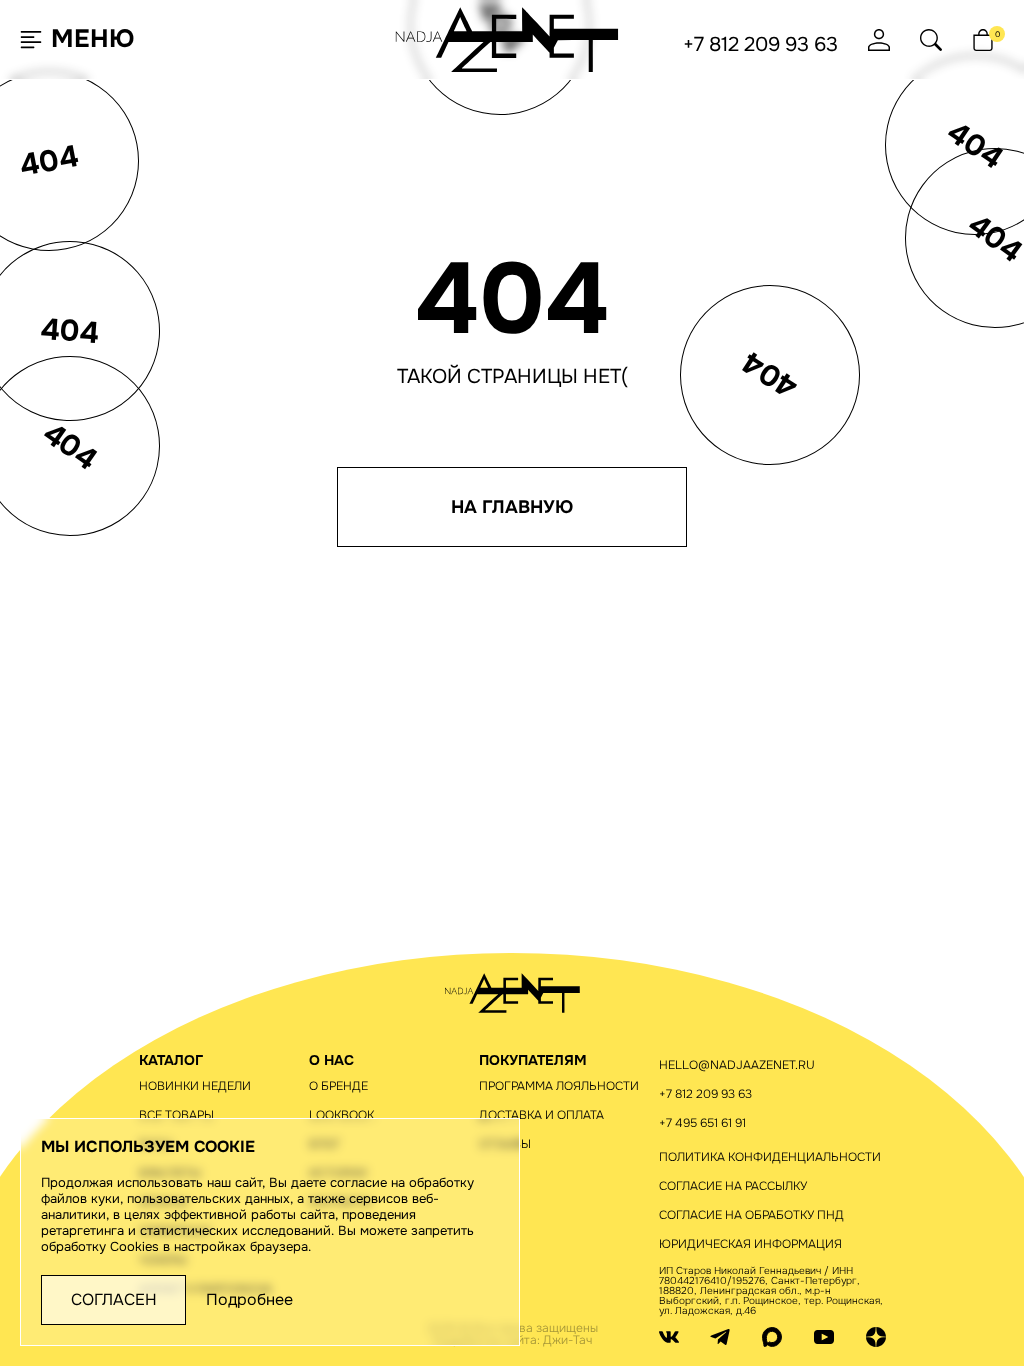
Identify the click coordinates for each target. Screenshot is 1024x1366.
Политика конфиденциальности (770, 1157)
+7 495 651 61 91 (702, 1123)
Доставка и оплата (541, 1115)
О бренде (338, 1086)
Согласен (114, 1299)
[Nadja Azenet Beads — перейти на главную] (507, 38)
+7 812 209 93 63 (760, 45)
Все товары (176, 1115)
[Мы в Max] (772, 1336)
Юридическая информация (750, 1244)
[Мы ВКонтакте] (669, 1336)
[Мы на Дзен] (876, 1336)
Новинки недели (195, 1086)
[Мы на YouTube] (824, 1336)
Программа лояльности (559, 1086)
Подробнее (249, 1300)
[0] (983, 40)
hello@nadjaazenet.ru (737, 1065)
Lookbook (341, 1115)
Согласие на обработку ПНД (751, 1215)
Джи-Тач (567, 1340)
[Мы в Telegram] (720, 1336)
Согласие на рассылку (733, 1186)
